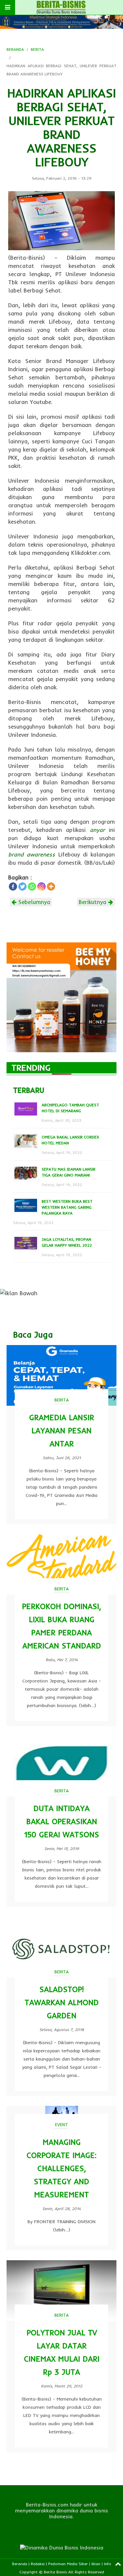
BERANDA (15, 49)
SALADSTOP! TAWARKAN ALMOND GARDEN (62, 2002)
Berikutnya (93, 902)
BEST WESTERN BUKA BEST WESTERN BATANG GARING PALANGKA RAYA (67, 1207)
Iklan (96, 2564)
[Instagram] (41, 886)
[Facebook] (13, 886)
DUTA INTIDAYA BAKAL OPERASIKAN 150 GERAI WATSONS (62, 1821)
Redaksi (38, 2564)
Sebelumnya (33, 902)
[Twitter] (22, 886)
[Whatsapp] (32, 886)
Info (108, 2564)
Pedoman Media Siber (68, 2564)
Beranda (20, 2564)
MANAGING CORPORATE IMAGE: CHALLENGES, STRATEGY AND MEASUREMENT (61, 2168)
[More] (51, 886)
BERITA (37, 49)
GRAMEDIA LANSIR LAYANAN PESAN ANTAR (62, 1430)
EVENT (61, 2124)
